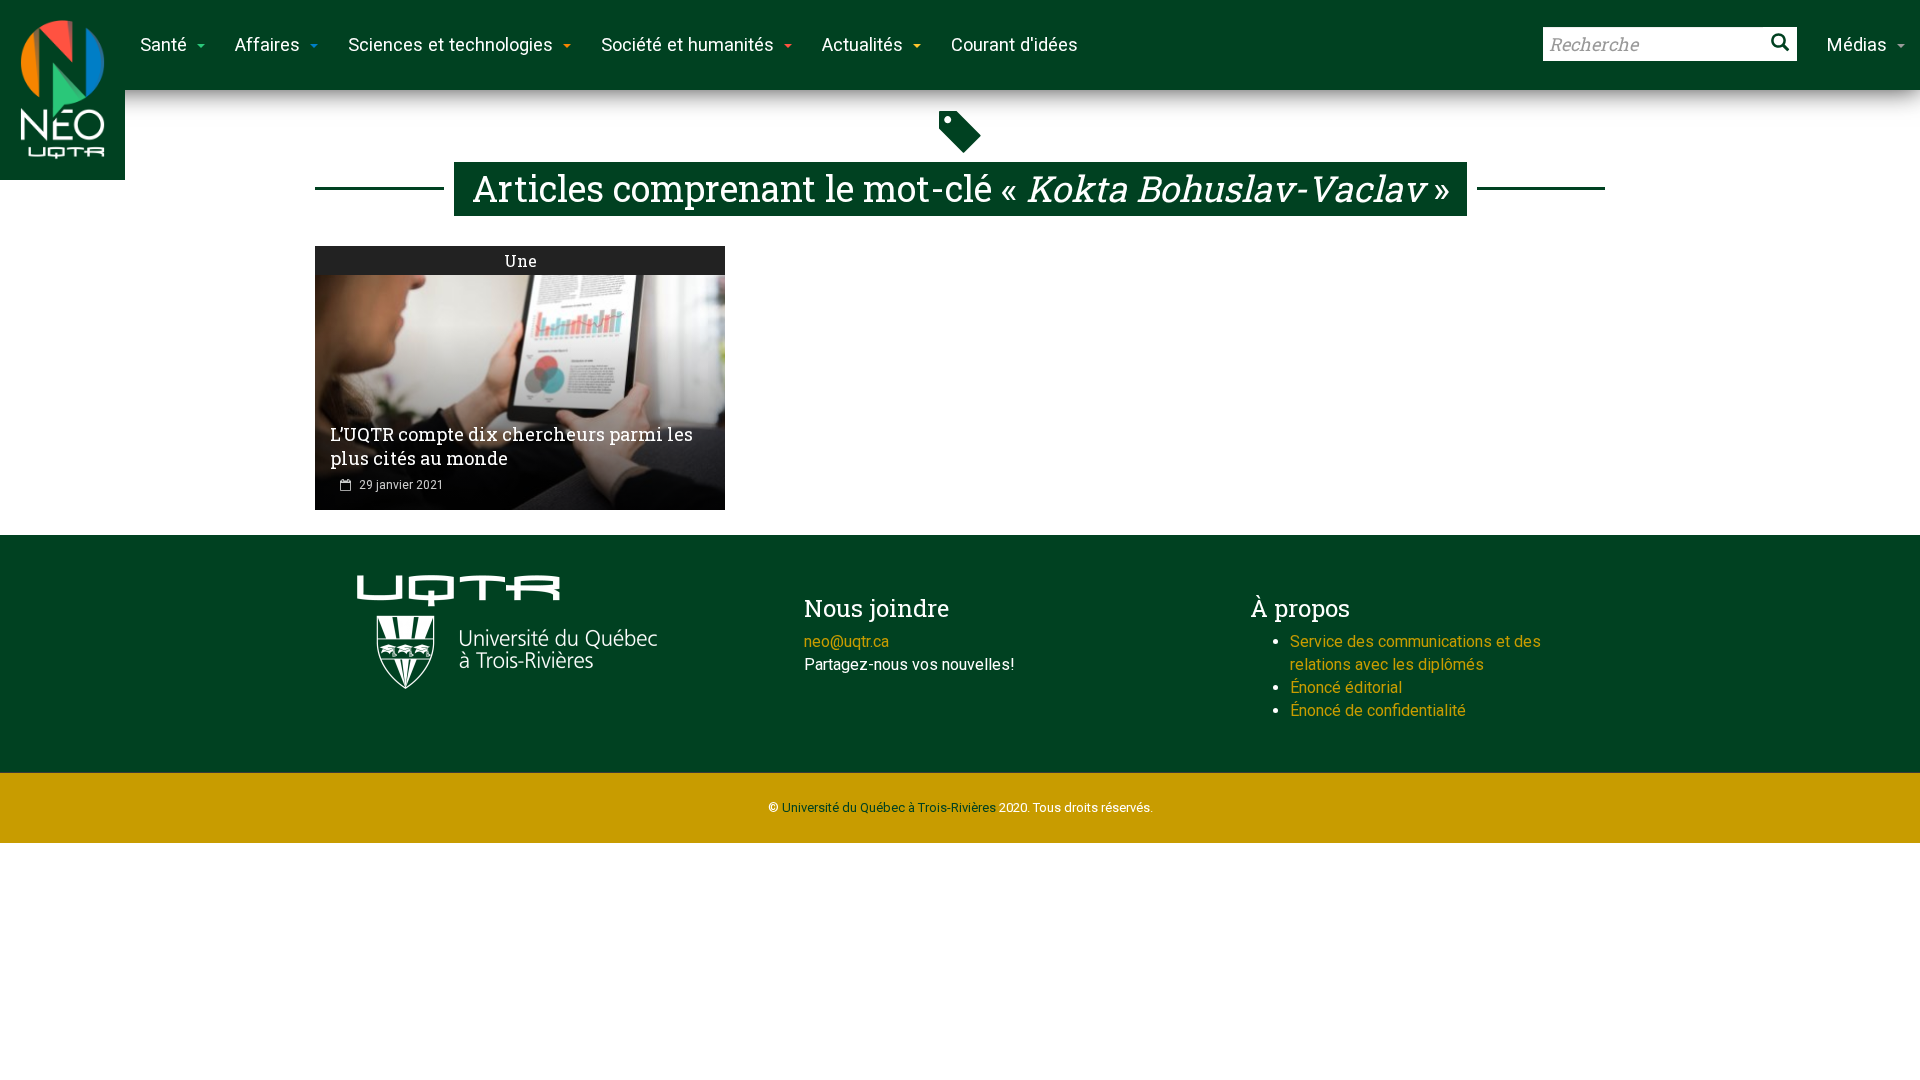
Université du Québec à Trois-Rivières (889, 807)
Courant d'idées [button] (1014, 44)
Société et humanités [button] (687, 44)
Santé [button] (163, 44)
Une (520, 260)
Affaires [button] (267, 44)
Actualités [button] (862, 44)
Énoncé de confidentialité (1378, 710)
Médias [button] (1857, 44)
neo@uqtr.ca (846, 641)
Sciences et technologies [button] (450, 44)
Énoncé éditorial (1346, 687)
